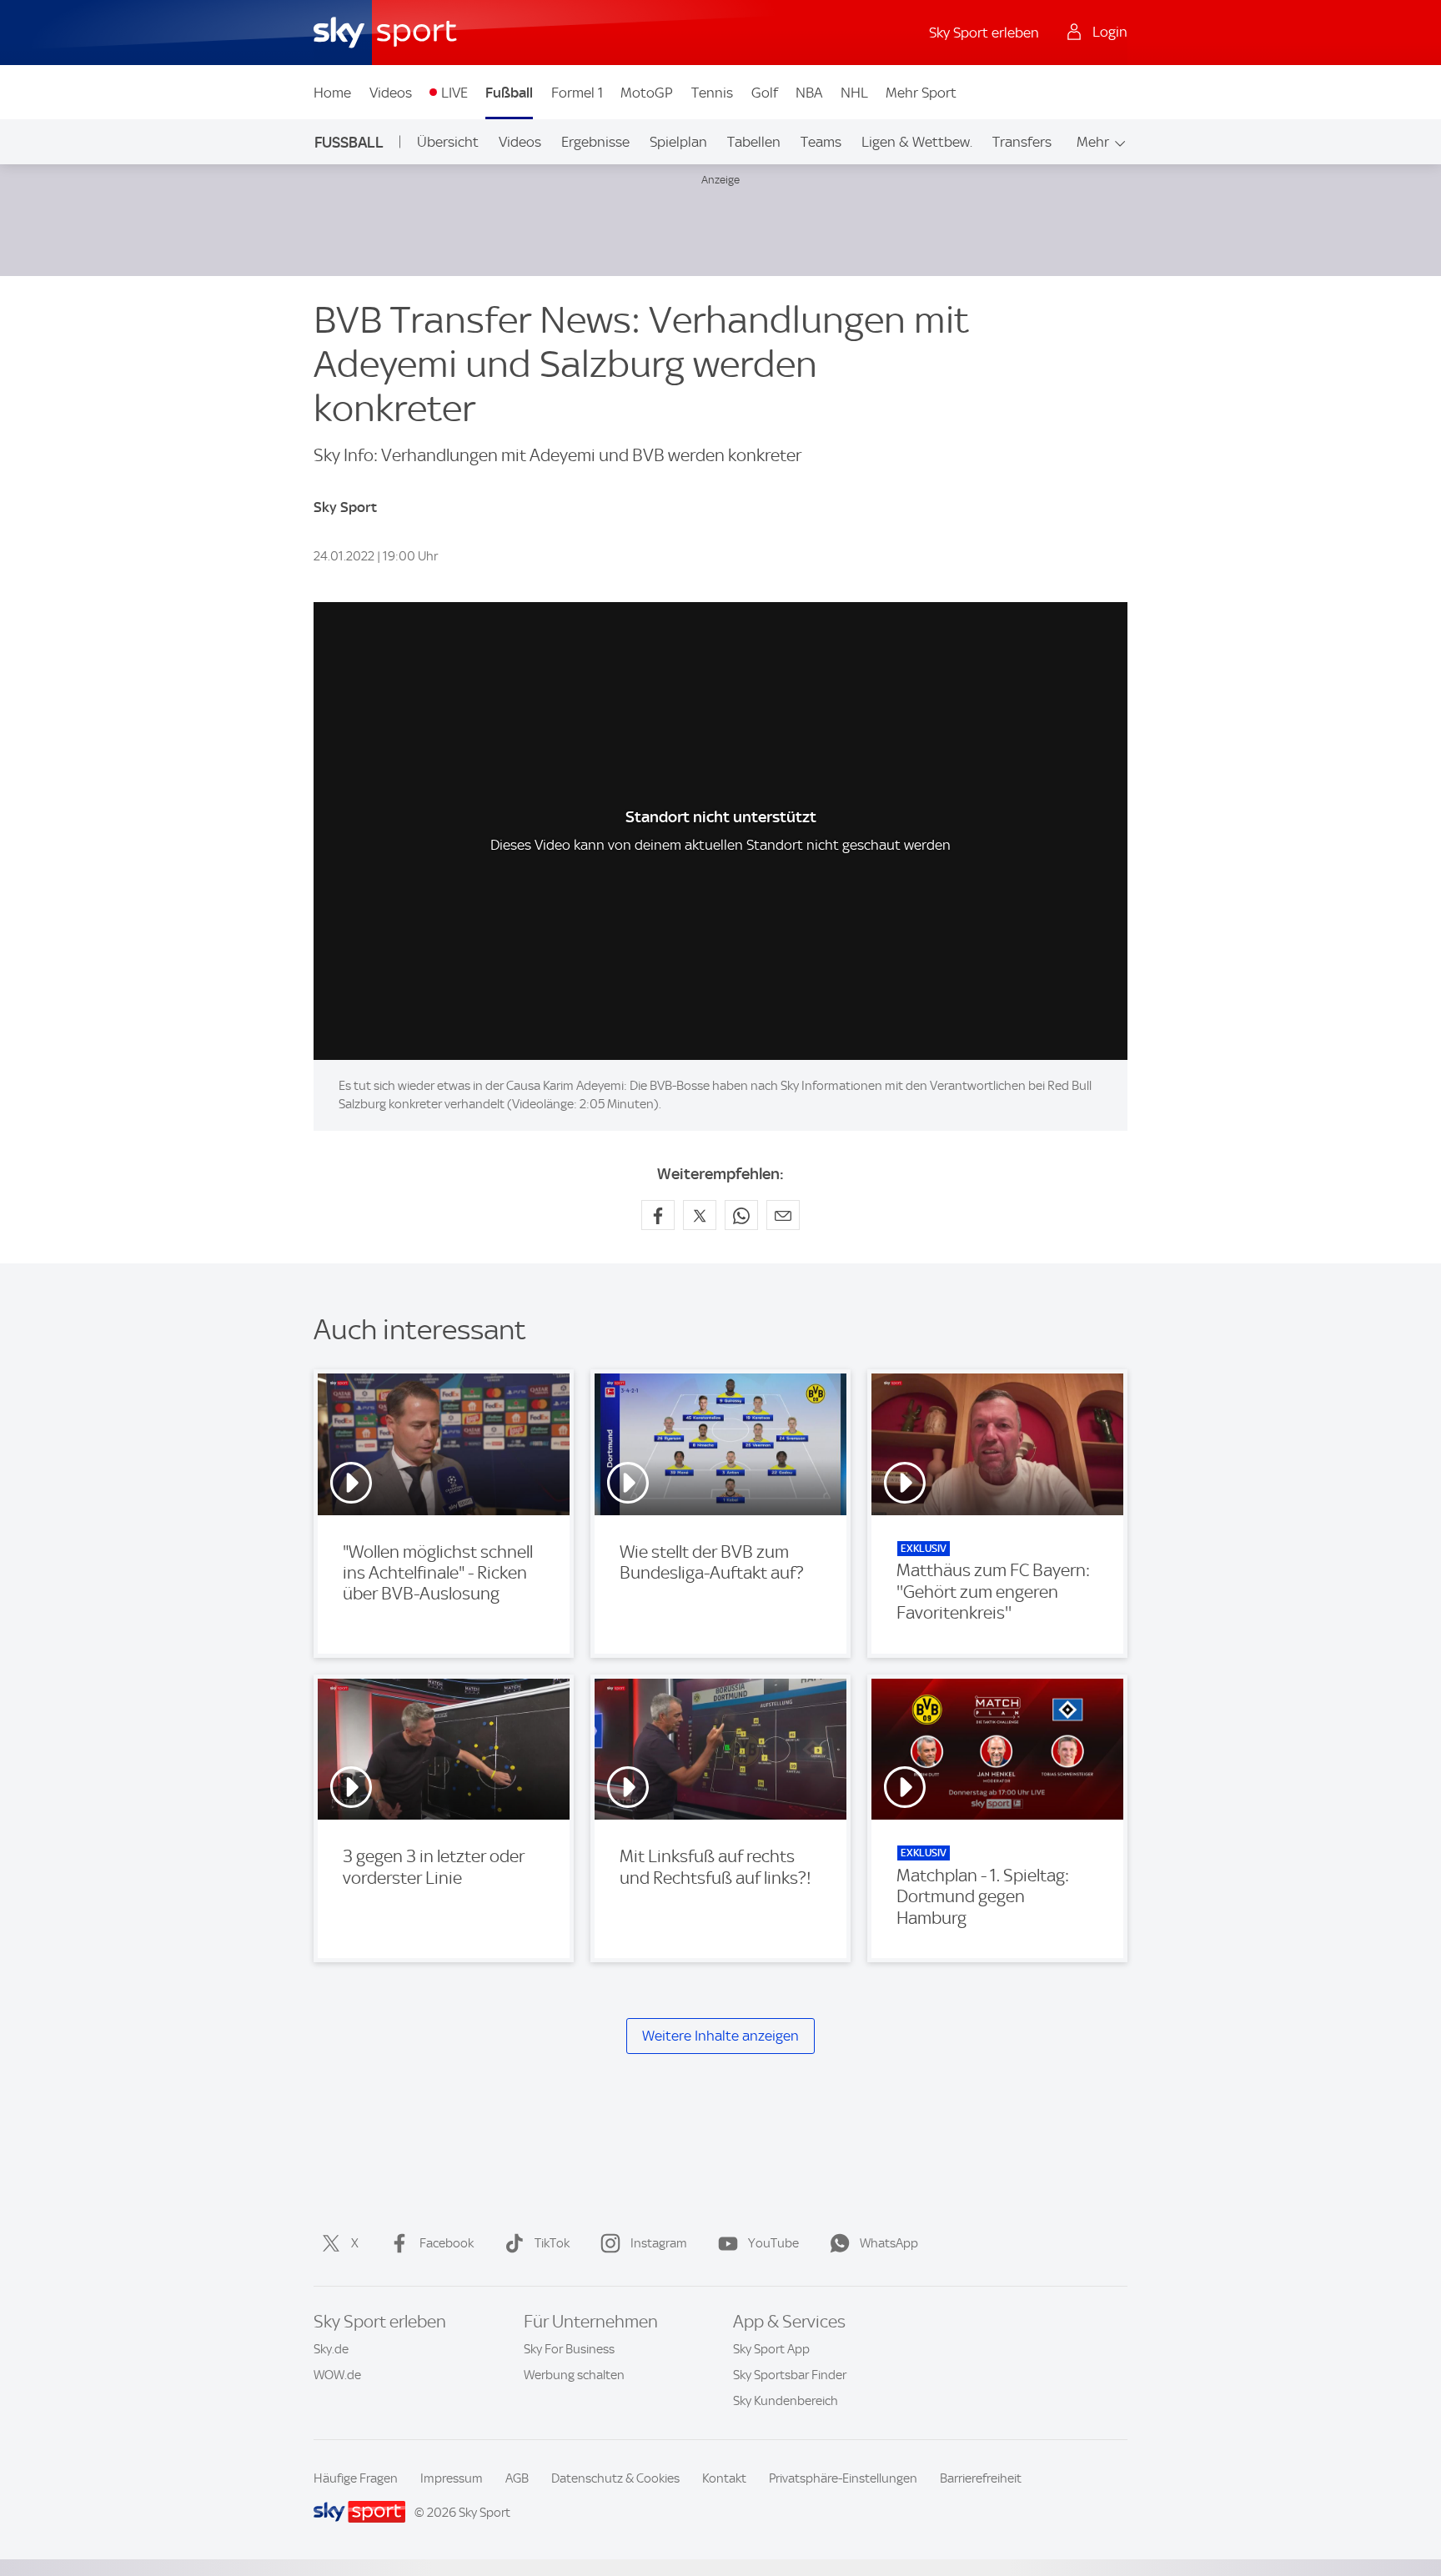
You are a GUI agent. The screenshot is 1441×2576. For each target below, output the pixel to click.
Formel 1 (577, 93)
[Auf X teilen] (700, 1215)
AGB (517, 2478)
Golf (765, 93)
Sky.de (331, 2349)
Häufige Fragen (356, 2478)
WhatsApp (889, 2243)
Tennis (712, 93)
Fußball (509, 93)
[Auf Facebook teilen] (658, 1215)
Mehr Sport (921, 93)
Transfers (1022, 142)
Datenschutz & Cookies (615, 2478)
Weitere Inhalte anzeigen (720, 2036)
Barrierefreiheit (981, 2478)
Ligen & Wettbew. (917, 142)
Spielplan (678, 142)
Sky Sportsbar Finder (790, 2375)
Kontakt (724, 2478)
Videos (391, 93)
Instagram (659, 2243)
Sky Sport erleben (984, 33)
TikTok (552, 2243)
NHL (854, 93)
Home (332, 93)
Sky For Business (569, 2349)
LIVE (454, 93)
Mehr (1093, 142)
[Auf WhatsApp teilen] (741, 1215)
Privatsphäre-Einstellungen (843, 2478)
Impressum (452, 2478)
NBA (809, 93)
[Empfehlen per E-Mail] (783, 1215)
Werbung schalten (574, 2375)
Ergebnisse (595, 142)
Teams (821, 142)
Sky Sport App (771, 2349)
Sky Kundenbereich (786, 2401)
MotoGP (647, 93)
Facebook (447, 2243)
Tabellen (754, 142)
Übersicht (448, 142)
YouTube (773, 2243)
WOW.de (337, 2375)
